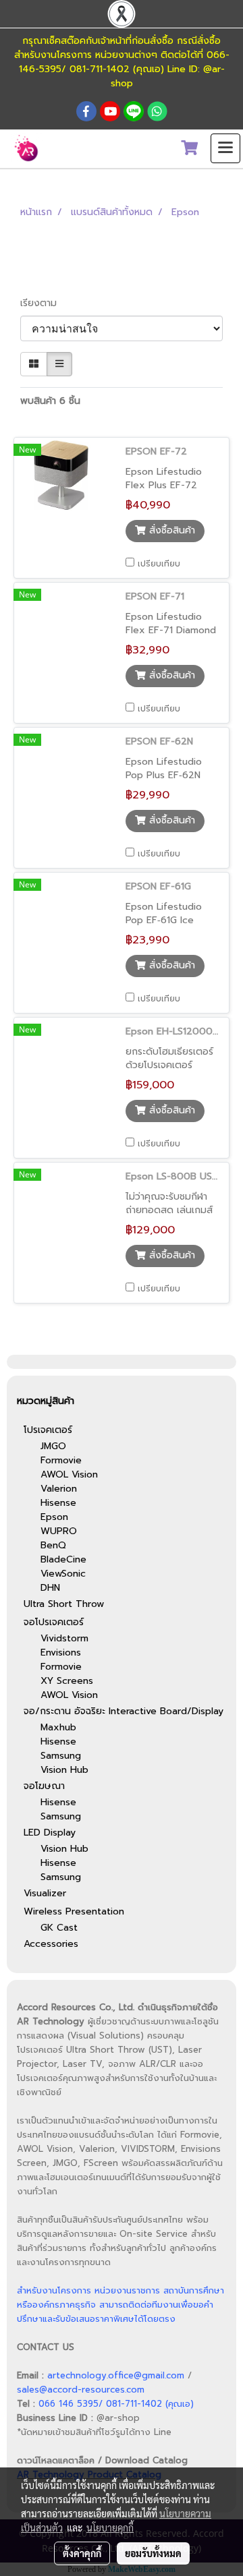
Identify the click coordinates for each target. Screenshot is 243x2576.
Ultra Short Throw (64, 1604)
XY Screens (67, 1681)
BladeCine (63, 1559)
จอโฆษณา (44, 1786)
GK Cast (59, 1928)
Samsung (61, 1756)
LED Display (50, 1833)
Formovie (61, 1460)
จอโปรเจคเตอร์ (54, 1622)
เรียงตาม (44, 303)
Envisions (61, 1652)
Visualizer (45, 1893)
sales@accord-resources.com (81, 2390)
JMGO (53, 1446)
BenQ (53, 1545)
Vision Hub (64, 1770)
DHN (50, 1588)
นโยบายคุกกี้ (110, 2527)
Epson (54, 1517)
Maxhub (58, 1727)
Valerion (59, 1489)
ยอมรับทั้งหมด (153, 2553)
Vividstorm (64, 1638)
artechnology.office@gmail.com (116, 2375)
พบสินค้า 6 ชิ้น (50, 401)
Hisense (58, 1503)
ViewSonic (63, 1574)
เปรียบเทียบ (159, 564)
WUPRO (59, 1531)
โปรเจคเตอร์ (48, 1430)
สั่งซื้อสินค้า (170, 530)
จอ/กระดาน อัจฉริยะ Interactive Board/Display (124, 1711)
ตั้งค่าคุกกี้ (82, 2553)
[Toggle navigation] (225, 148)
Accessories (51, 1944)
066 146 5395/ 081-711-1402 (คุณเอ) (116, 2404)
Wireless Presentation (74, 1911)
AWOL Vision (69, 1474)
